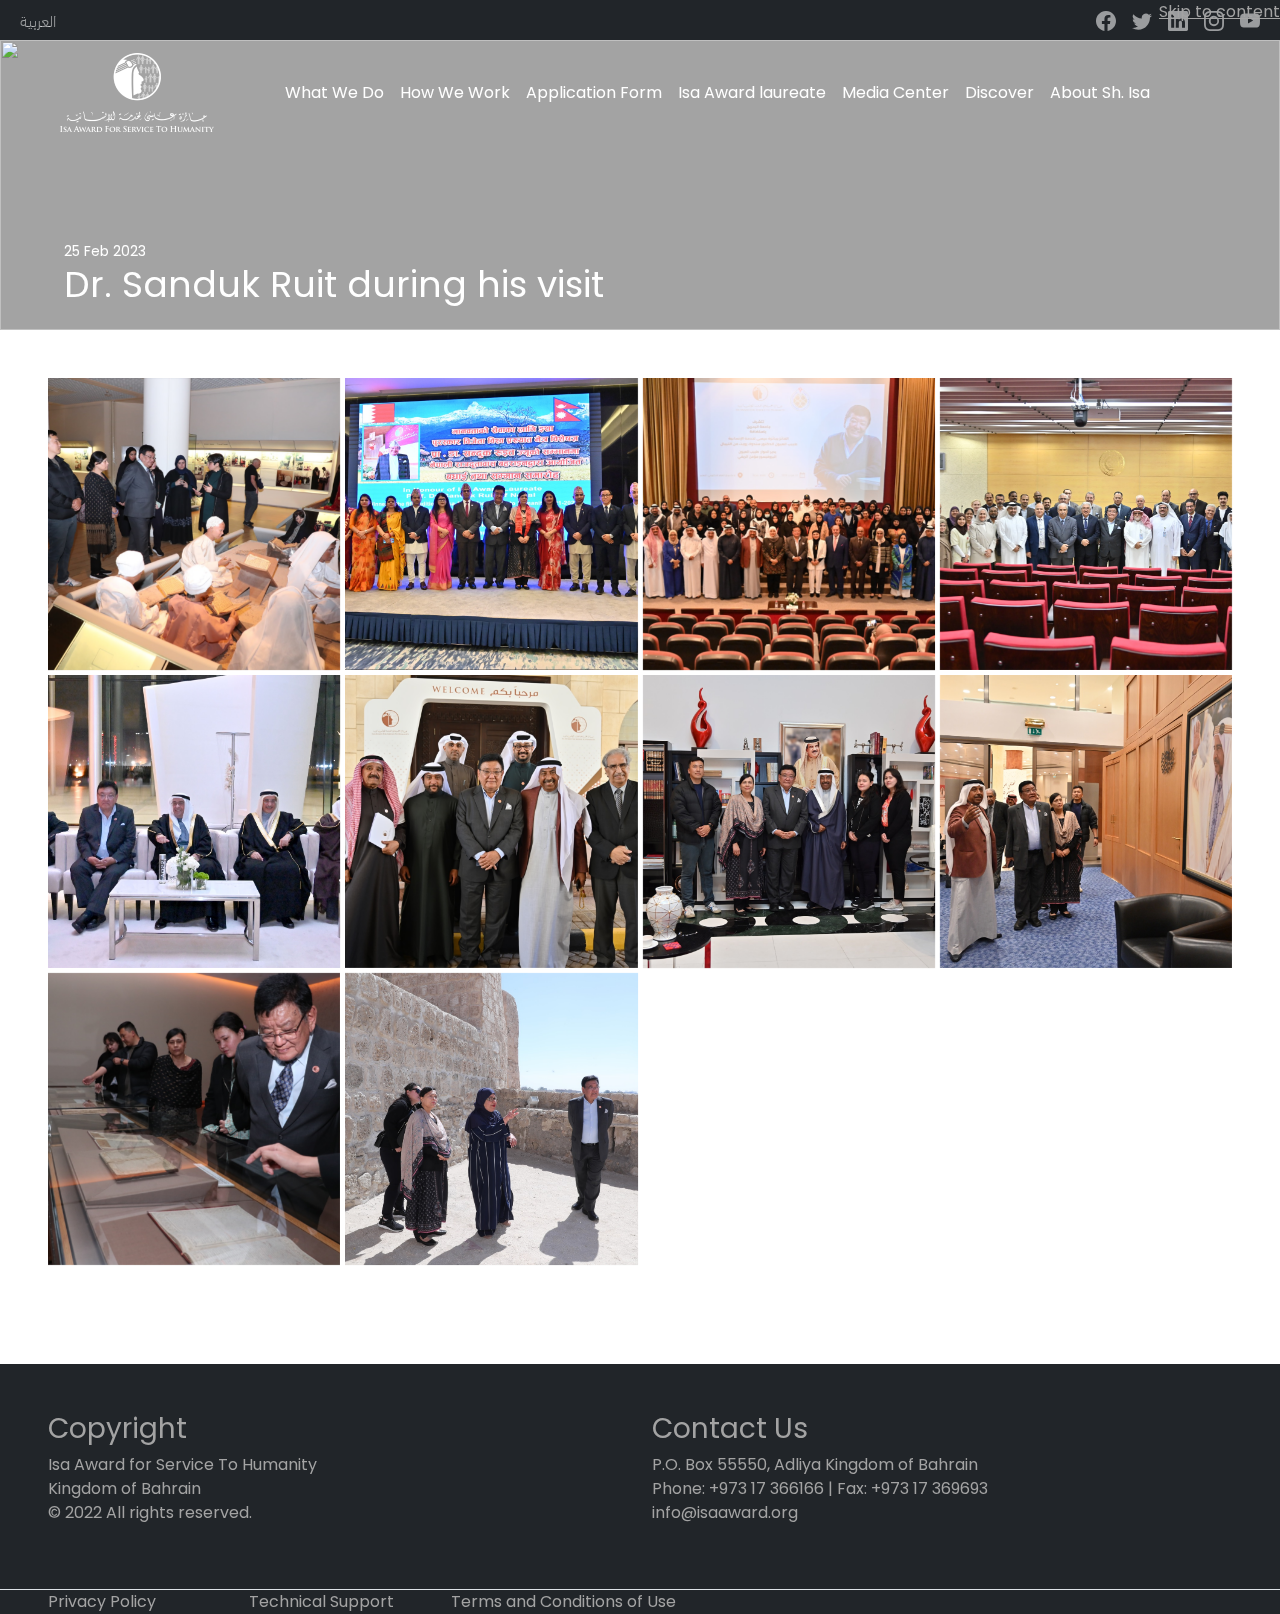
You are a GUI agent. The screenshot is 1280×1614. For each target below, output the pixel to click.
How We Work (455, 92)
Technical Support (321, 1601)
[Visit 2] (194, 1119)
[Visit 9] (789, 524)
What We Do (334, 92)
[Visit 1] (194, 524)
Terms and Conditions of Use (563, 1601)
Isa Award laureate (752, 92)
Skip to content (1219, 11)
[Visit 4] (491, 524)
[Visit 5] (1086, 821)
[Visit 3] (491, 1119)
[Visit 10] (1086, 524)
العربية (38, 19)
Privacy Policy (102, 1601)
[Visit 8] (194, 821)
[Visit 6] (789, 821)
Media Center (895, 92)
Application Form (594, 92)
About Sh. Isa (1100, 92)
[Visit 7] (491, 821)
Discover (999, 92)
